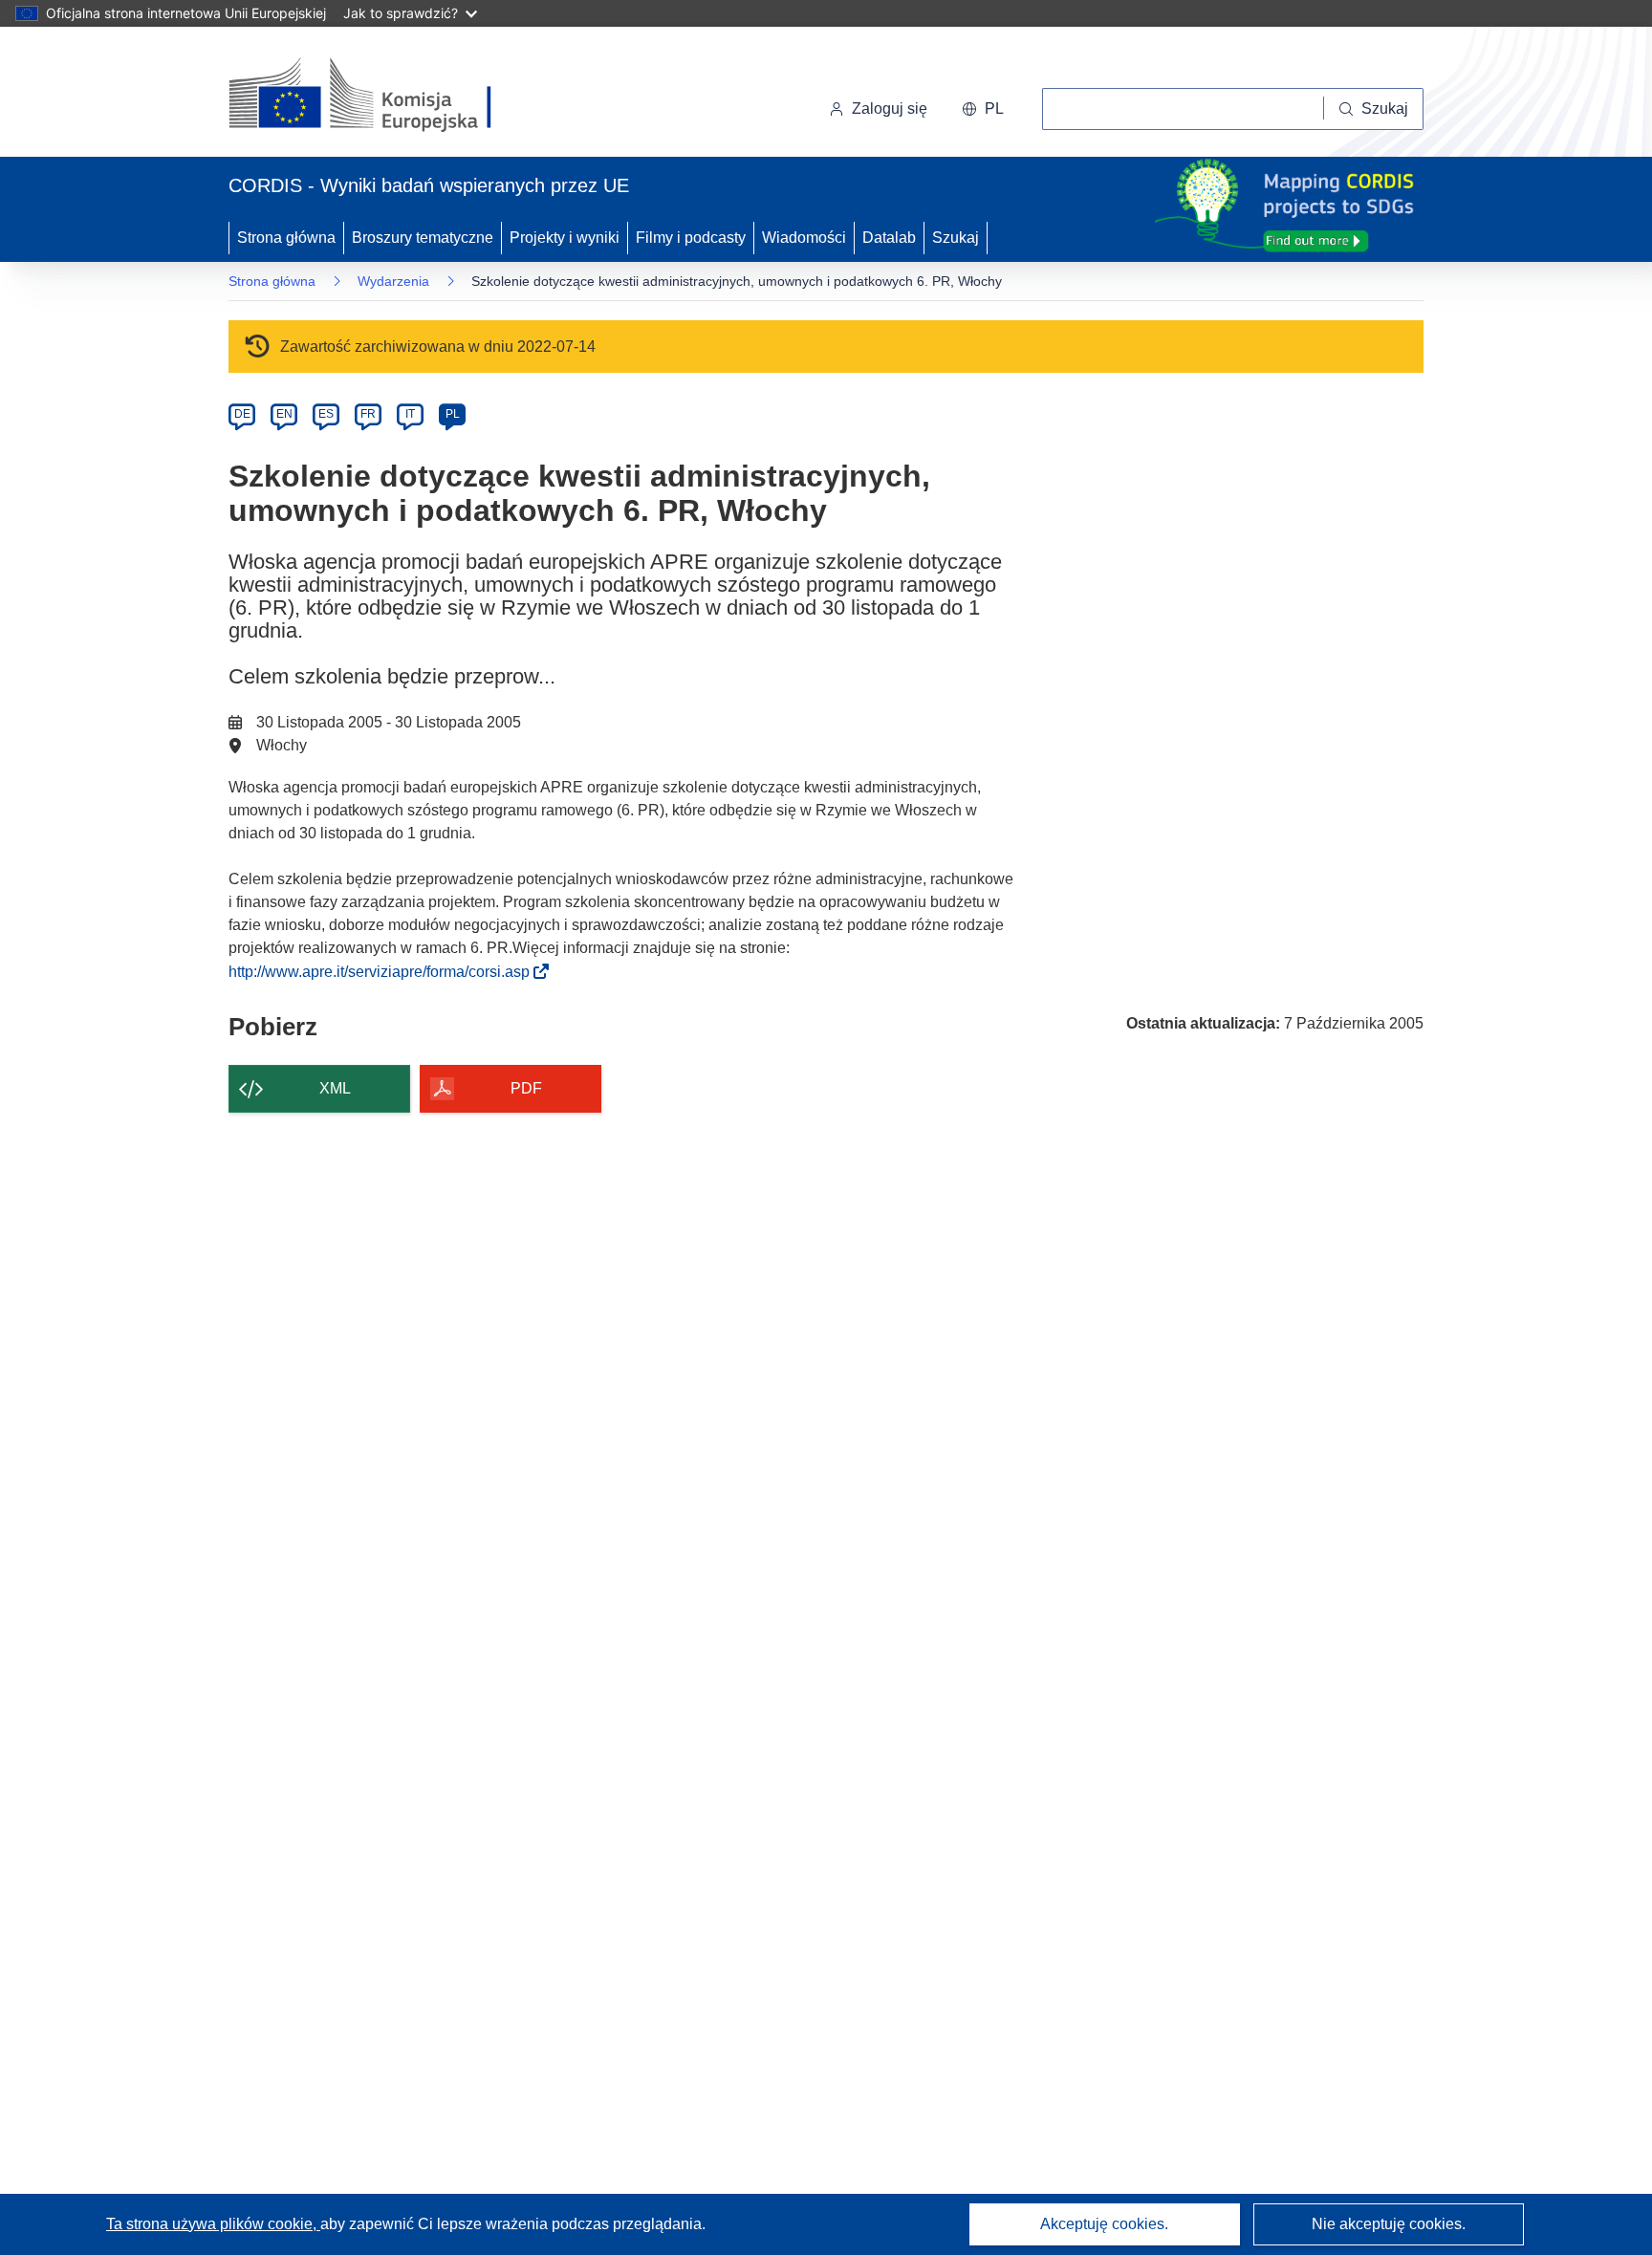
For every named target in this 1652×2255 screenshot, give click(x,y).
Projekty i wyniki (565, 238)
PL (453, 414)
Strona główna (286, 238)
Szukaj (956, 238)
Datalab (889, 238)
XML (335, 1088)
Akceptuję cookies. (1104, 2224)
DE (242, 414)
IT (410, 414)
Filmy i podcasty (691, 238)
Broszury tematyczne (423, 238)
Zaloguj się (890, 108)
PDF (526, 1088)
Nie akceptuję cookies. (1389, 2224)
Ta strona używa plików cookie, (213, 2224)
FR (368, 414)
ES (326, 414)
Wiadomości (804, 238)
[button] (983, 109)
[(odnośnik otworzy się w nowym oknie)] (383, 96)
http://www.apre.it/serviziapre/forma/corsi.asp (385, 972)
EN (284, 414)
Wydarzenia (393, 281)
